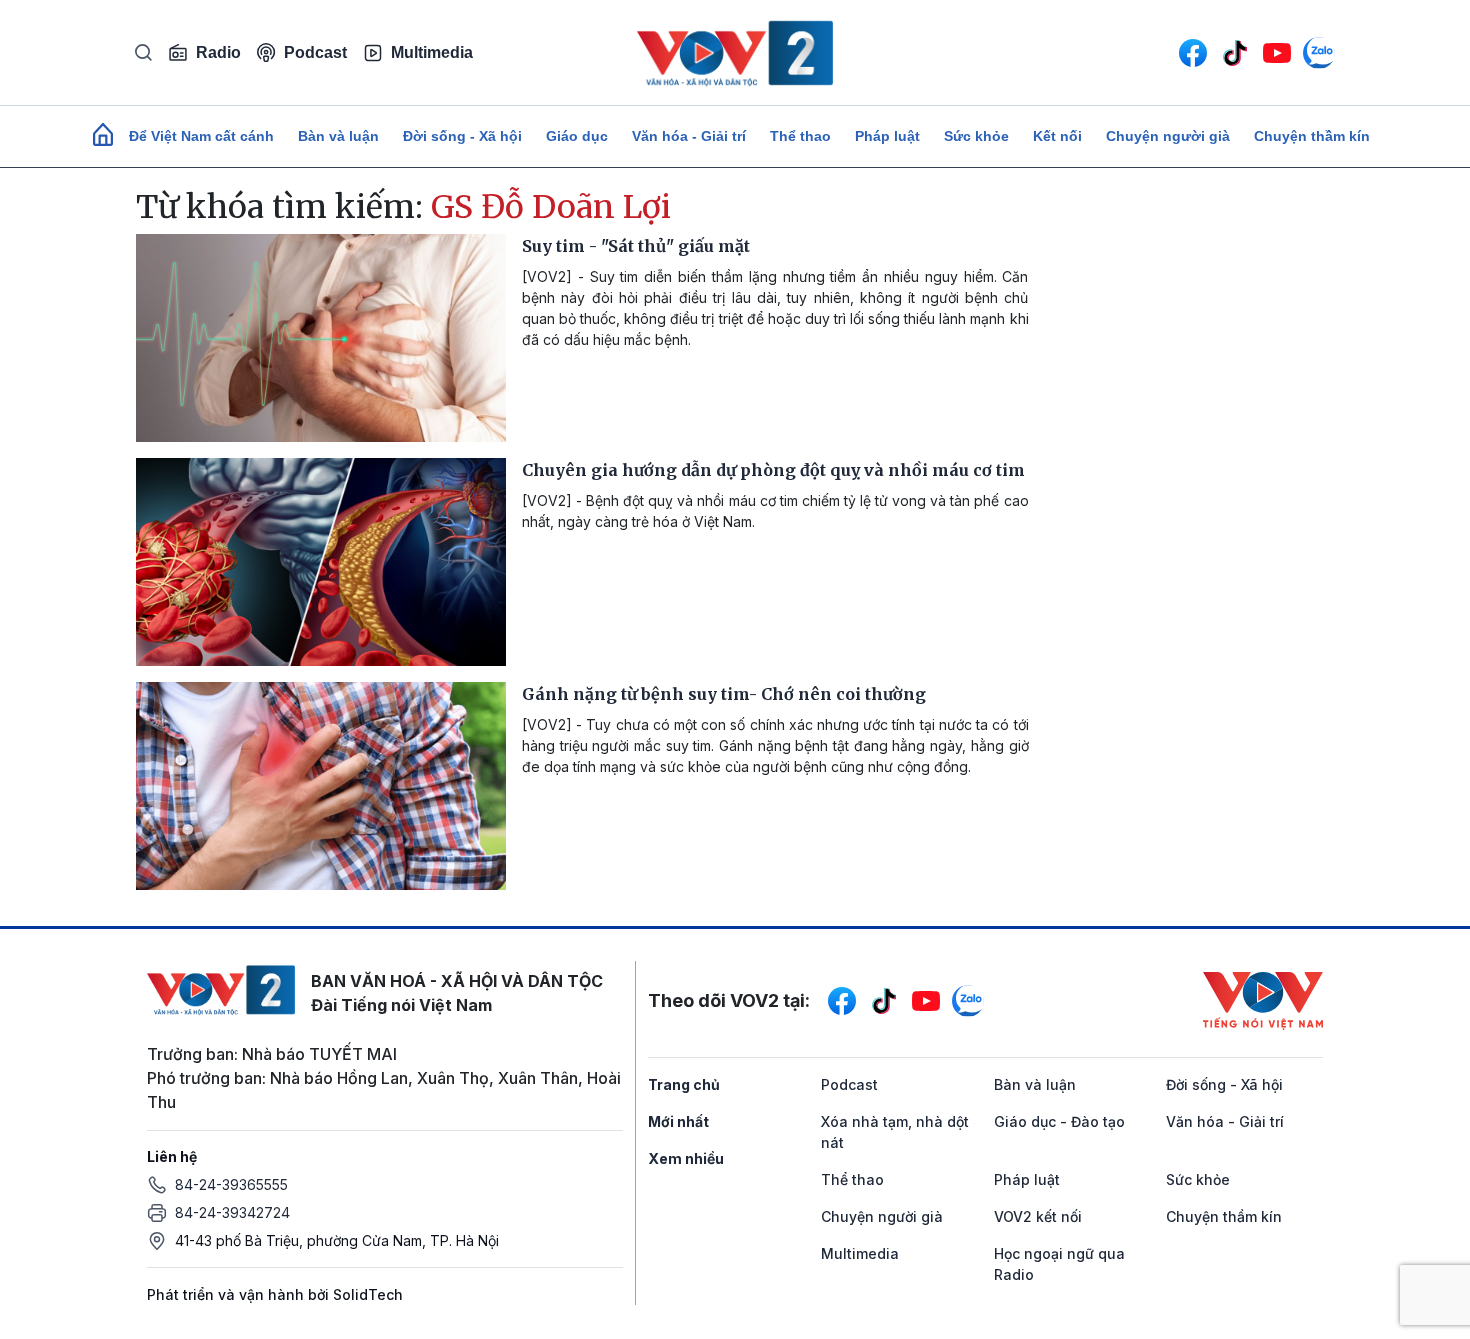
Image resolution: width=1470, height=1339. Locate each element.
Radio (218, 52)
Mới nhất (678, 1121)
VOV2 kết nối (1038, 1216)
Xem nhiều (686, 1158)
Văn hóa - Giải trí (689, 136)
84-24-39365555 (231, 1184)
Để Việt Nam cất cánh (201, 136)
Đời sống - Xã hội (462, 136)
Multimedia (432, 52)
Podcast (315, 52)
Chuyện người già (1168, 136)
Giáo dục (577, 136)
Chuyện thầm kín (1312, 136)
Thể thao (800, 136)
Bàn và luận (338, 136)
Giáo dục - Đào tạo (1059, 1121)
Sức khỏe (976, 136)
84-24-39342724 (232, 1212)
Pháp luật (887, 136)
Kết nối (1057, 136)
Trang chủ (684, 1084)
